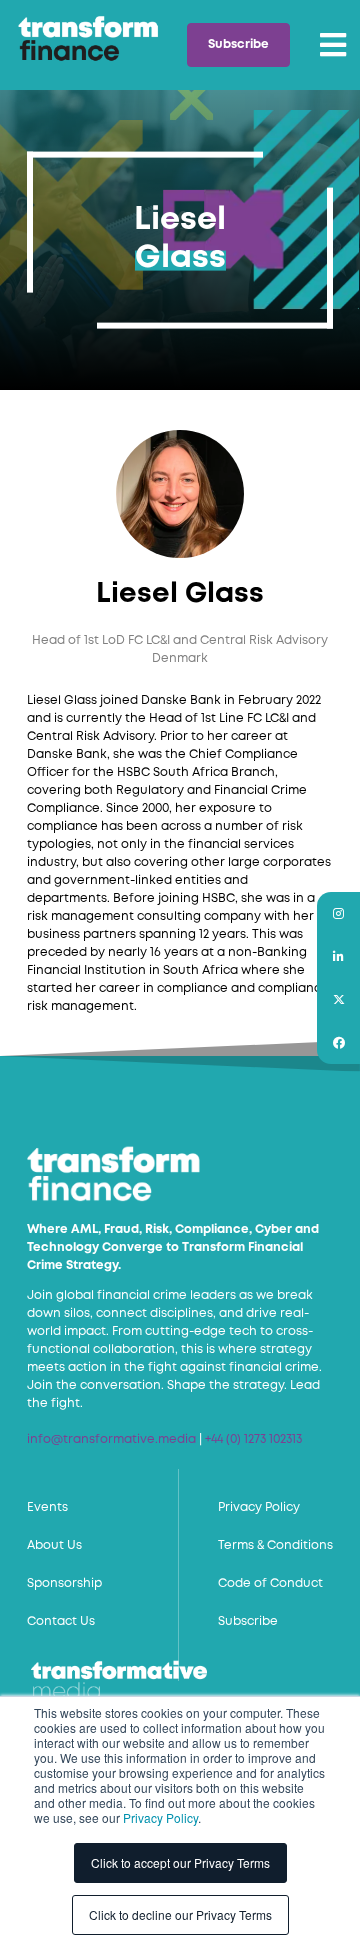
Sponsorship (64, 1583)
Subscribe (238, 44)
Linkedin (338, 956)
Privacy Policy (160, 1817)
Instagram (338, 913)
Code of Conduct (270, 1583)
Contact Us (61, 1621)
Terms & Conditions (275, 1545)
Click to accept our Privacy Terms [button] (180, 1862)
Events (47, 1507)
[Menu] (333, 45)
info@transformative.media (111, 1439)
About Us (54, 1545)
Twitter (338, 999)
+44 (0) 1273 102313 (253, 1439)
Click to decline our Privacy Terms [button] (180, 1914)
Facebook (338, 1042)
